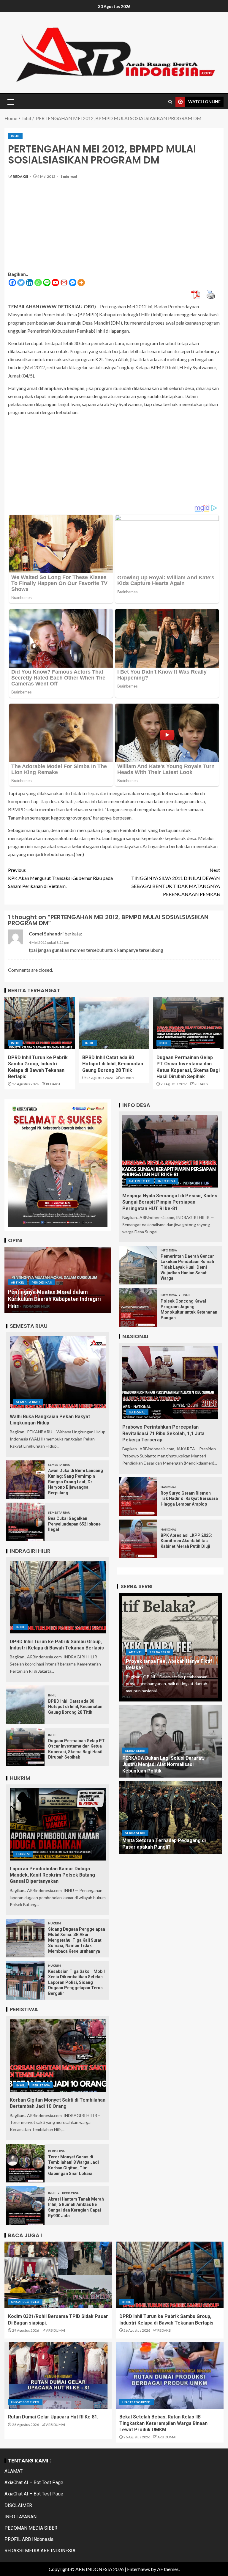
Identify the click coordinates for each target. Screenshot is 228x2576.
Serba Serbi (160, 1652)
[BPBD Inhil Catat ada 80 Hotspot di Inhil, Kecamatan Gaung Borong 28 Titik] (114, 1023)
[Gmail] (64, 283)
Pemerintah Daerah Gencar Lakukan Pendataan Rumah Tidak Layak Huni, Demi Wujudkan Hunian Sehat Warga (187, 1267)
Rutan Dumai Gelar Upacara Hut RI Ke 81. (53, 2417)
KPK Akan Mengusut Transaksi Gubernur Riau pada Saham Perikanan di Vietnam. (60, 878)
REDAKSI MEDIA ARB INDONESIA (40, 2551)
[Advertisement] (114, 228)
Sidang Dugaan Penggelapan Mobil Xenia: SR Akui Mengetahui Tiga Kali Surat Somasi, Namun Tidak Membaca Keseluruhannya (77, 1940)
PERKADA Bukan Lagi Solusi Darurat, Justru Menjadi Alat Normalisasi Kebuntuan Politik (163, 1764)
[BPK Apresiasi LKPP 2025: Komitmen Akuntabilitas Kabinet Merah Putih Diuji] (138, 1539)
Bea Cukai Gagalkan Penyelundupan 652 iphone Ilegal (74, 1524)
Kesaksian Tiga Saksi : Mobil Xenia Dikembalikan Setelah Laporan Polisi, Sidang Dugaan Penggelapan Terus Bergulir (76, 1982)
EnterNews (138, 2569)
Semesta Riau (28, 1402)
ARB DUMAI (56, 2330)
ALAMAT (14, 2471)
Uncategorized (25, 2302)
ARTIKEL (18, 1282)
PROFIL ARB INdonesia (29, 2539)
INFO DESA (167, 1181)
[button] (10, 102)
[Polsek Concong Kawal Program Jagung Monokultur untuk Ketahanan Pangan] (138, 1307)
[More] (81, 283)
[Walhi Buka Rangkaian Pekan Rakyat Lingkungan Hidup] (58, 1372)
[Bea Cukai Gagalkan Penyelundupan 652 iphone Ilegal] (25, 1522)
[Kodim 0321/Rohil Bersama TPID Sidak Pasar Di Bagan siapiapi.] (58, 2275)
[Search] (170, 102)
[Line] (47, 283)
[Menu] (10, 102)
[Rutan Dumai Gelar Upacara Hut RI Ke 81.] (58, 2375)
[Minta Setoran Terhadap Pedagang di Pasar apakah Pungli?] (170, 1817)
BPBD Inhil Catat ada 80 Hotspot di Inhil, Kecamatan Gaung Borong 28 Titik (113, 1064)
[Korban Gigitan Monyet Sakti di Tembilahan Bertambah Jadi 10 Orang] (58, 2056)
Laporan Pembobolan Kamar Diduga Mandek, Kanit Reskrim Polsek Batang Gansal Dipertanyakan (52, 1875)
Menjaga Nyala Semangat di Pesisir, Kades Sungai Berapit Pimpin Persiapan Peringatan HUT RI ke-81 (170, 1202)
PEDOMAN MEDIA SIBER (31, 2528)
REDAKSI (21, 176)
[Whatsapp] (38, 283)
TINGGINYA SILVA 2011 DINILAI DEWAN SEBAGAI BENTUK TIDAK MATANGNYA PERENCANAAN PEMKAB (176, 882)
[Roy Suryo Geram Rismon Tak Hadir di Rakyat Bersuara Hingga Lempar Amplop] (138, 1497)
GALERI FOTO (140, 1181)
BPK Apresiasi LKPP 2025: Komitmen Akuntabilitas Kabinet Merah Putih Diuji (186, 1541)
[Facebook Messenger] (73, 283)
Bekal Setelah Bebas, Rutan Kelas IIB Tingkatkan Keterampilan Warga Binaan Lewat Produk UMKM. (163, 2423)
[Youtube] (55, 283)
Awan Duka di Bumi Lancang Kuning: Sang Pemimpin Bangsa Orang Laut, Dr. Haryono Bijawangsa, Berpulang (76, 1482)
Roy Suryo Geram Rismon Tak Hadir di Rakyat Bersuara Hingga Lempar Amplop (189, 1499)
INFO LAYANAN (20, 2517)
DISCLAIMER (18, 2505)
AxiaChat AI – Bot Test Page (34, 2483)
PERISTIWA (41, 2085)
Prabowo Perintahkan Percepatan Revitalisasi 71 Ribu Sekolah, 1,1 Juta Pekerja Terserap (163, 1433)
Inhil (15, 136)
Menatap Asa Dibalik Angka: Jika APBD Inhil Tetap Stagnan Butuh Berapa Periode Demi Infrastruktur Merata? (55, 1299)
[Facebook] (12, 283)
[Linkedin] (30, 283)
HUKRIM (23, 1854)
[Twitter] (21, 283)
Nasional (137, 1412)
